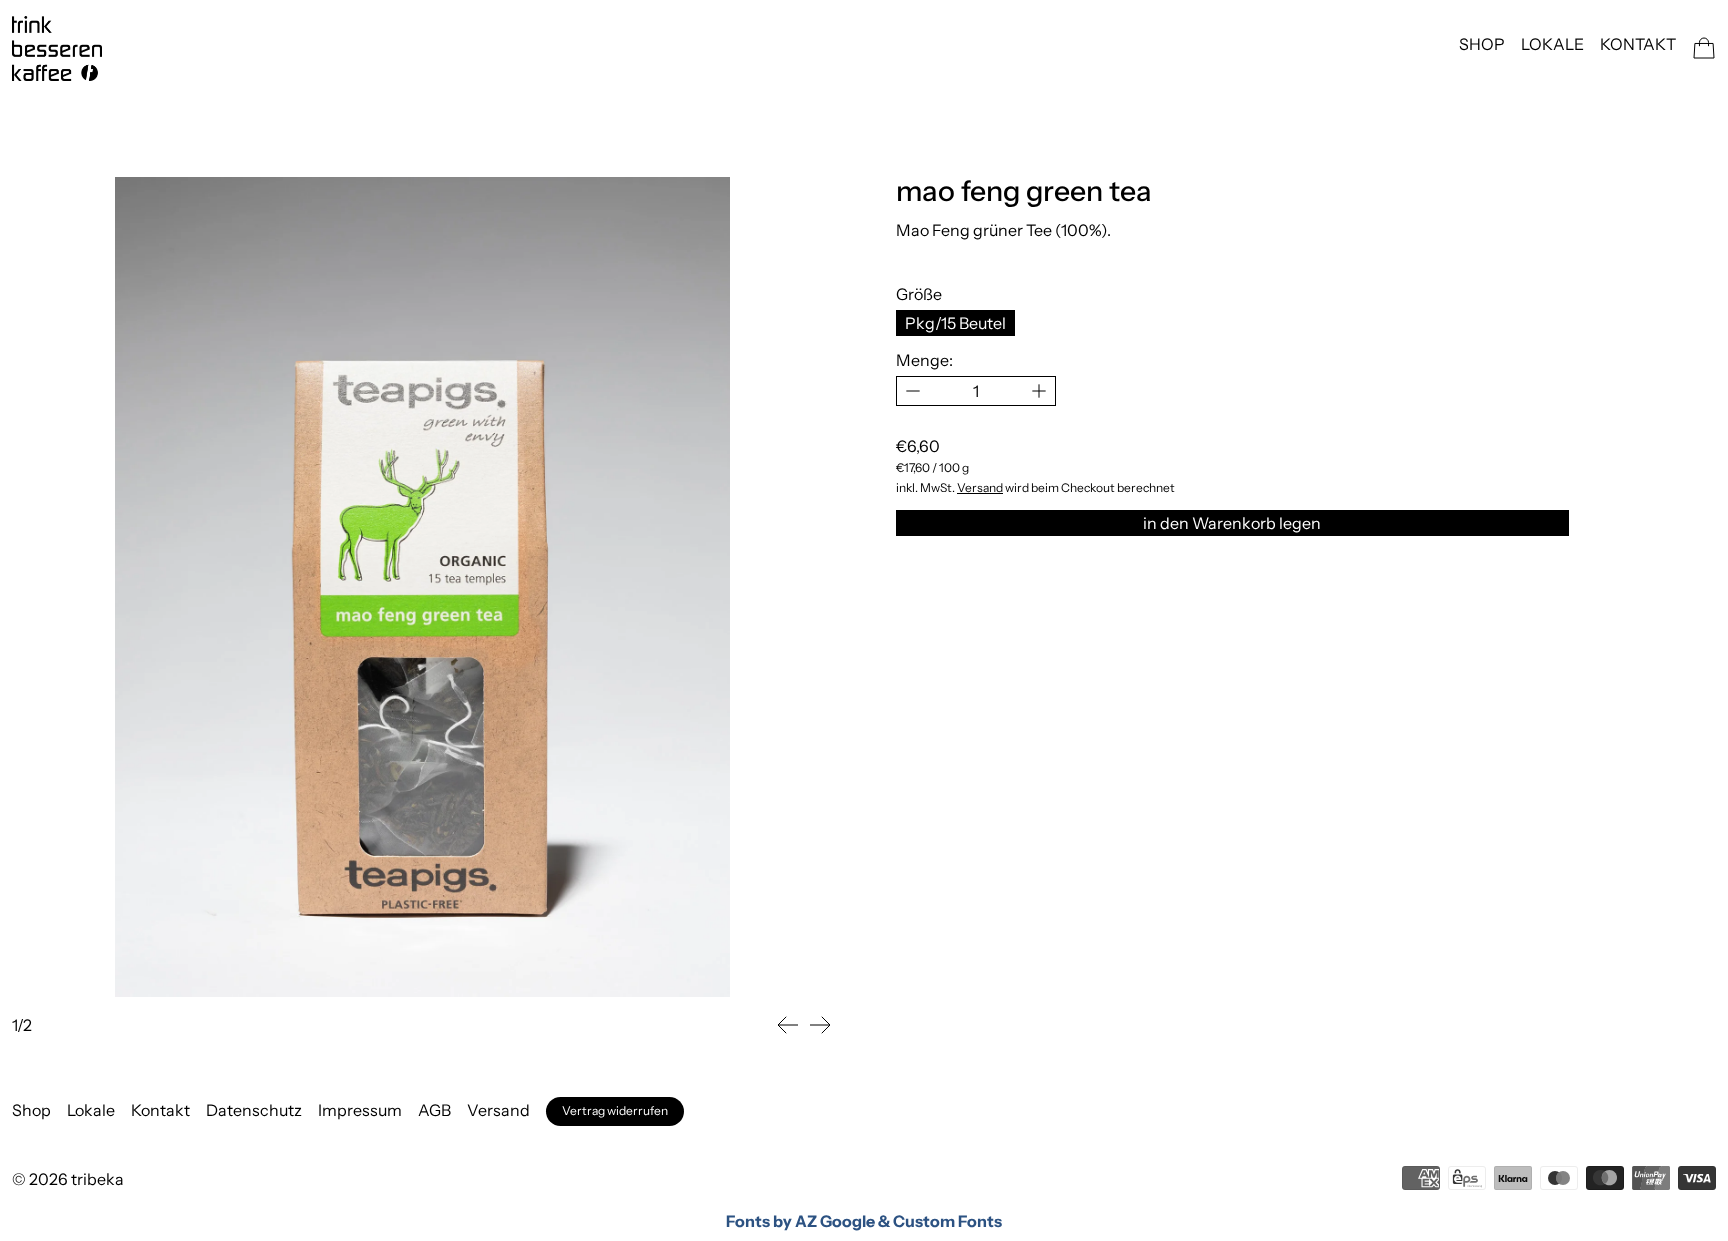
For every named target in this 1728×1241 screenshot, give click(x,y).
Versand (980, 487)
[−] (912, 391)
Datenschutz (254, 1110)
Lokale (1552, 44)
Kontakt (1638, 44)
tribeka (97, 1179)
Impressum (360, 1110)
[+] (1039, 391)
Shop (1482, 44)
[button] (788, 1025)
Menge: (924, 360)
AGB (434, 1110)
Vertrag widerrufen (615, 1110)
